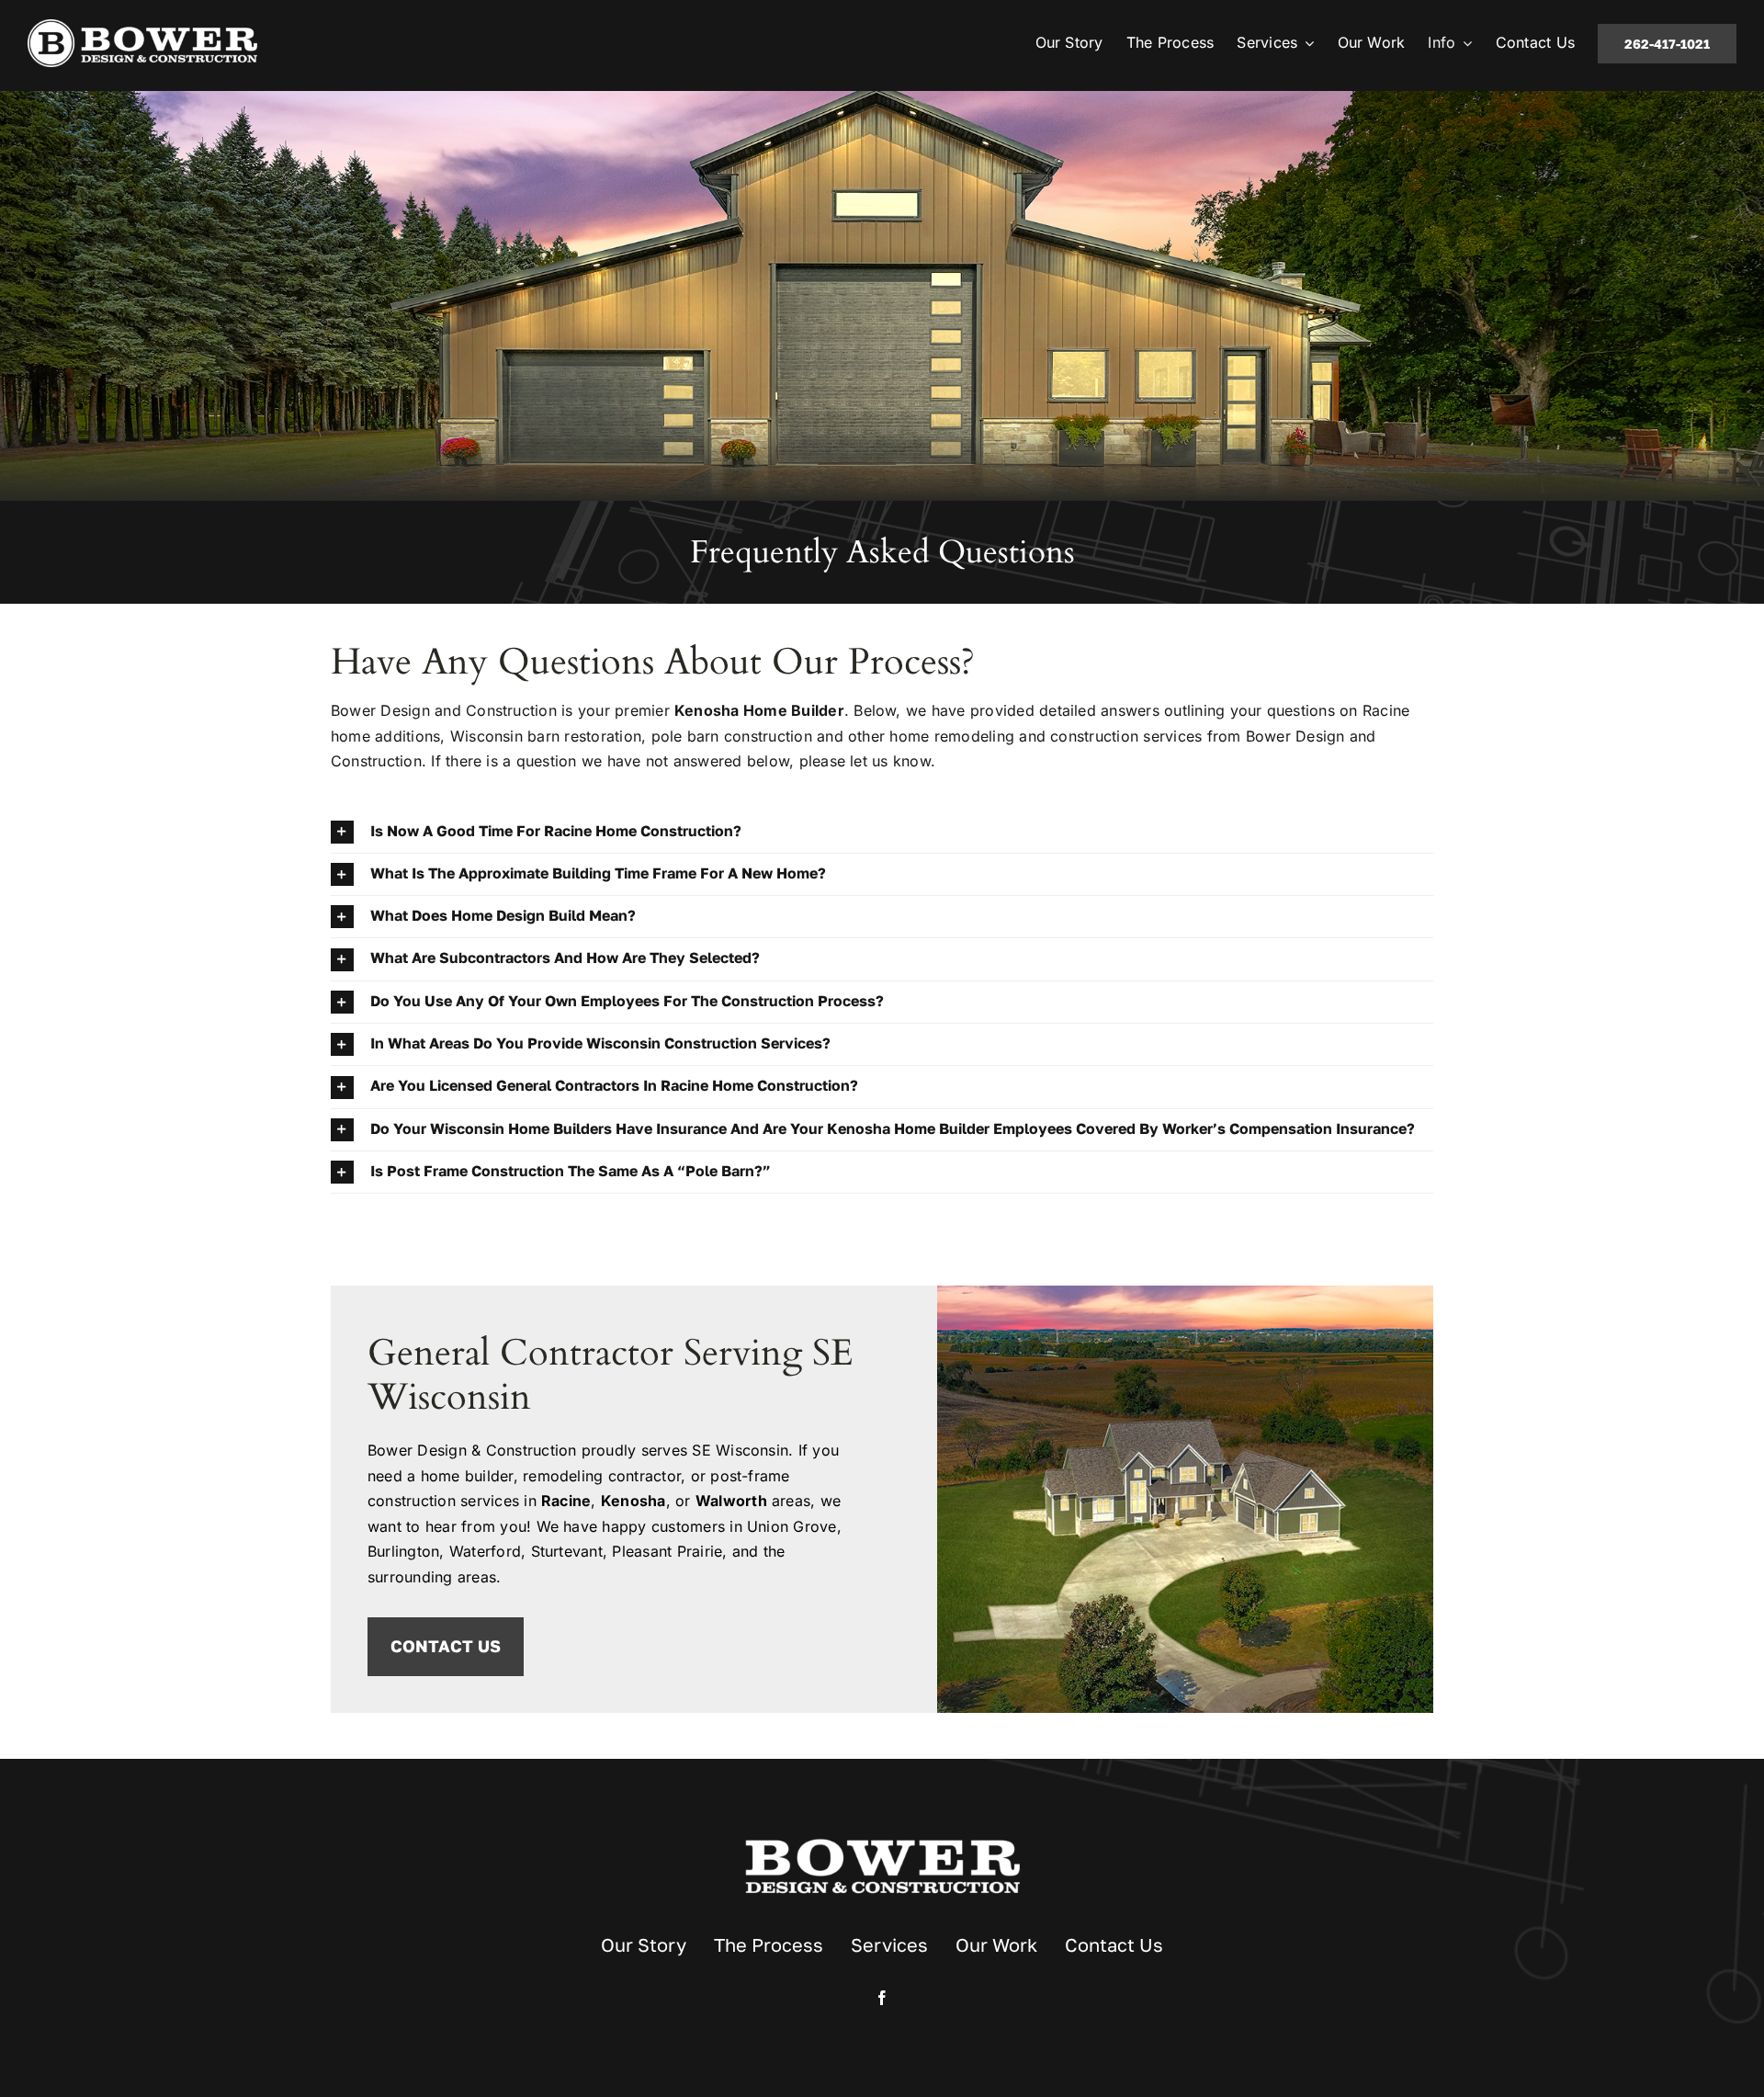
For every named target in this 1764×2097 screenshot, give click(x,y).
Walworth (731, 1501)
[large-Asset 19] (142, 27)
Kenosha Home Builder (759, 710)
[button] (882, 832)
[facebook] (882, 1998)
